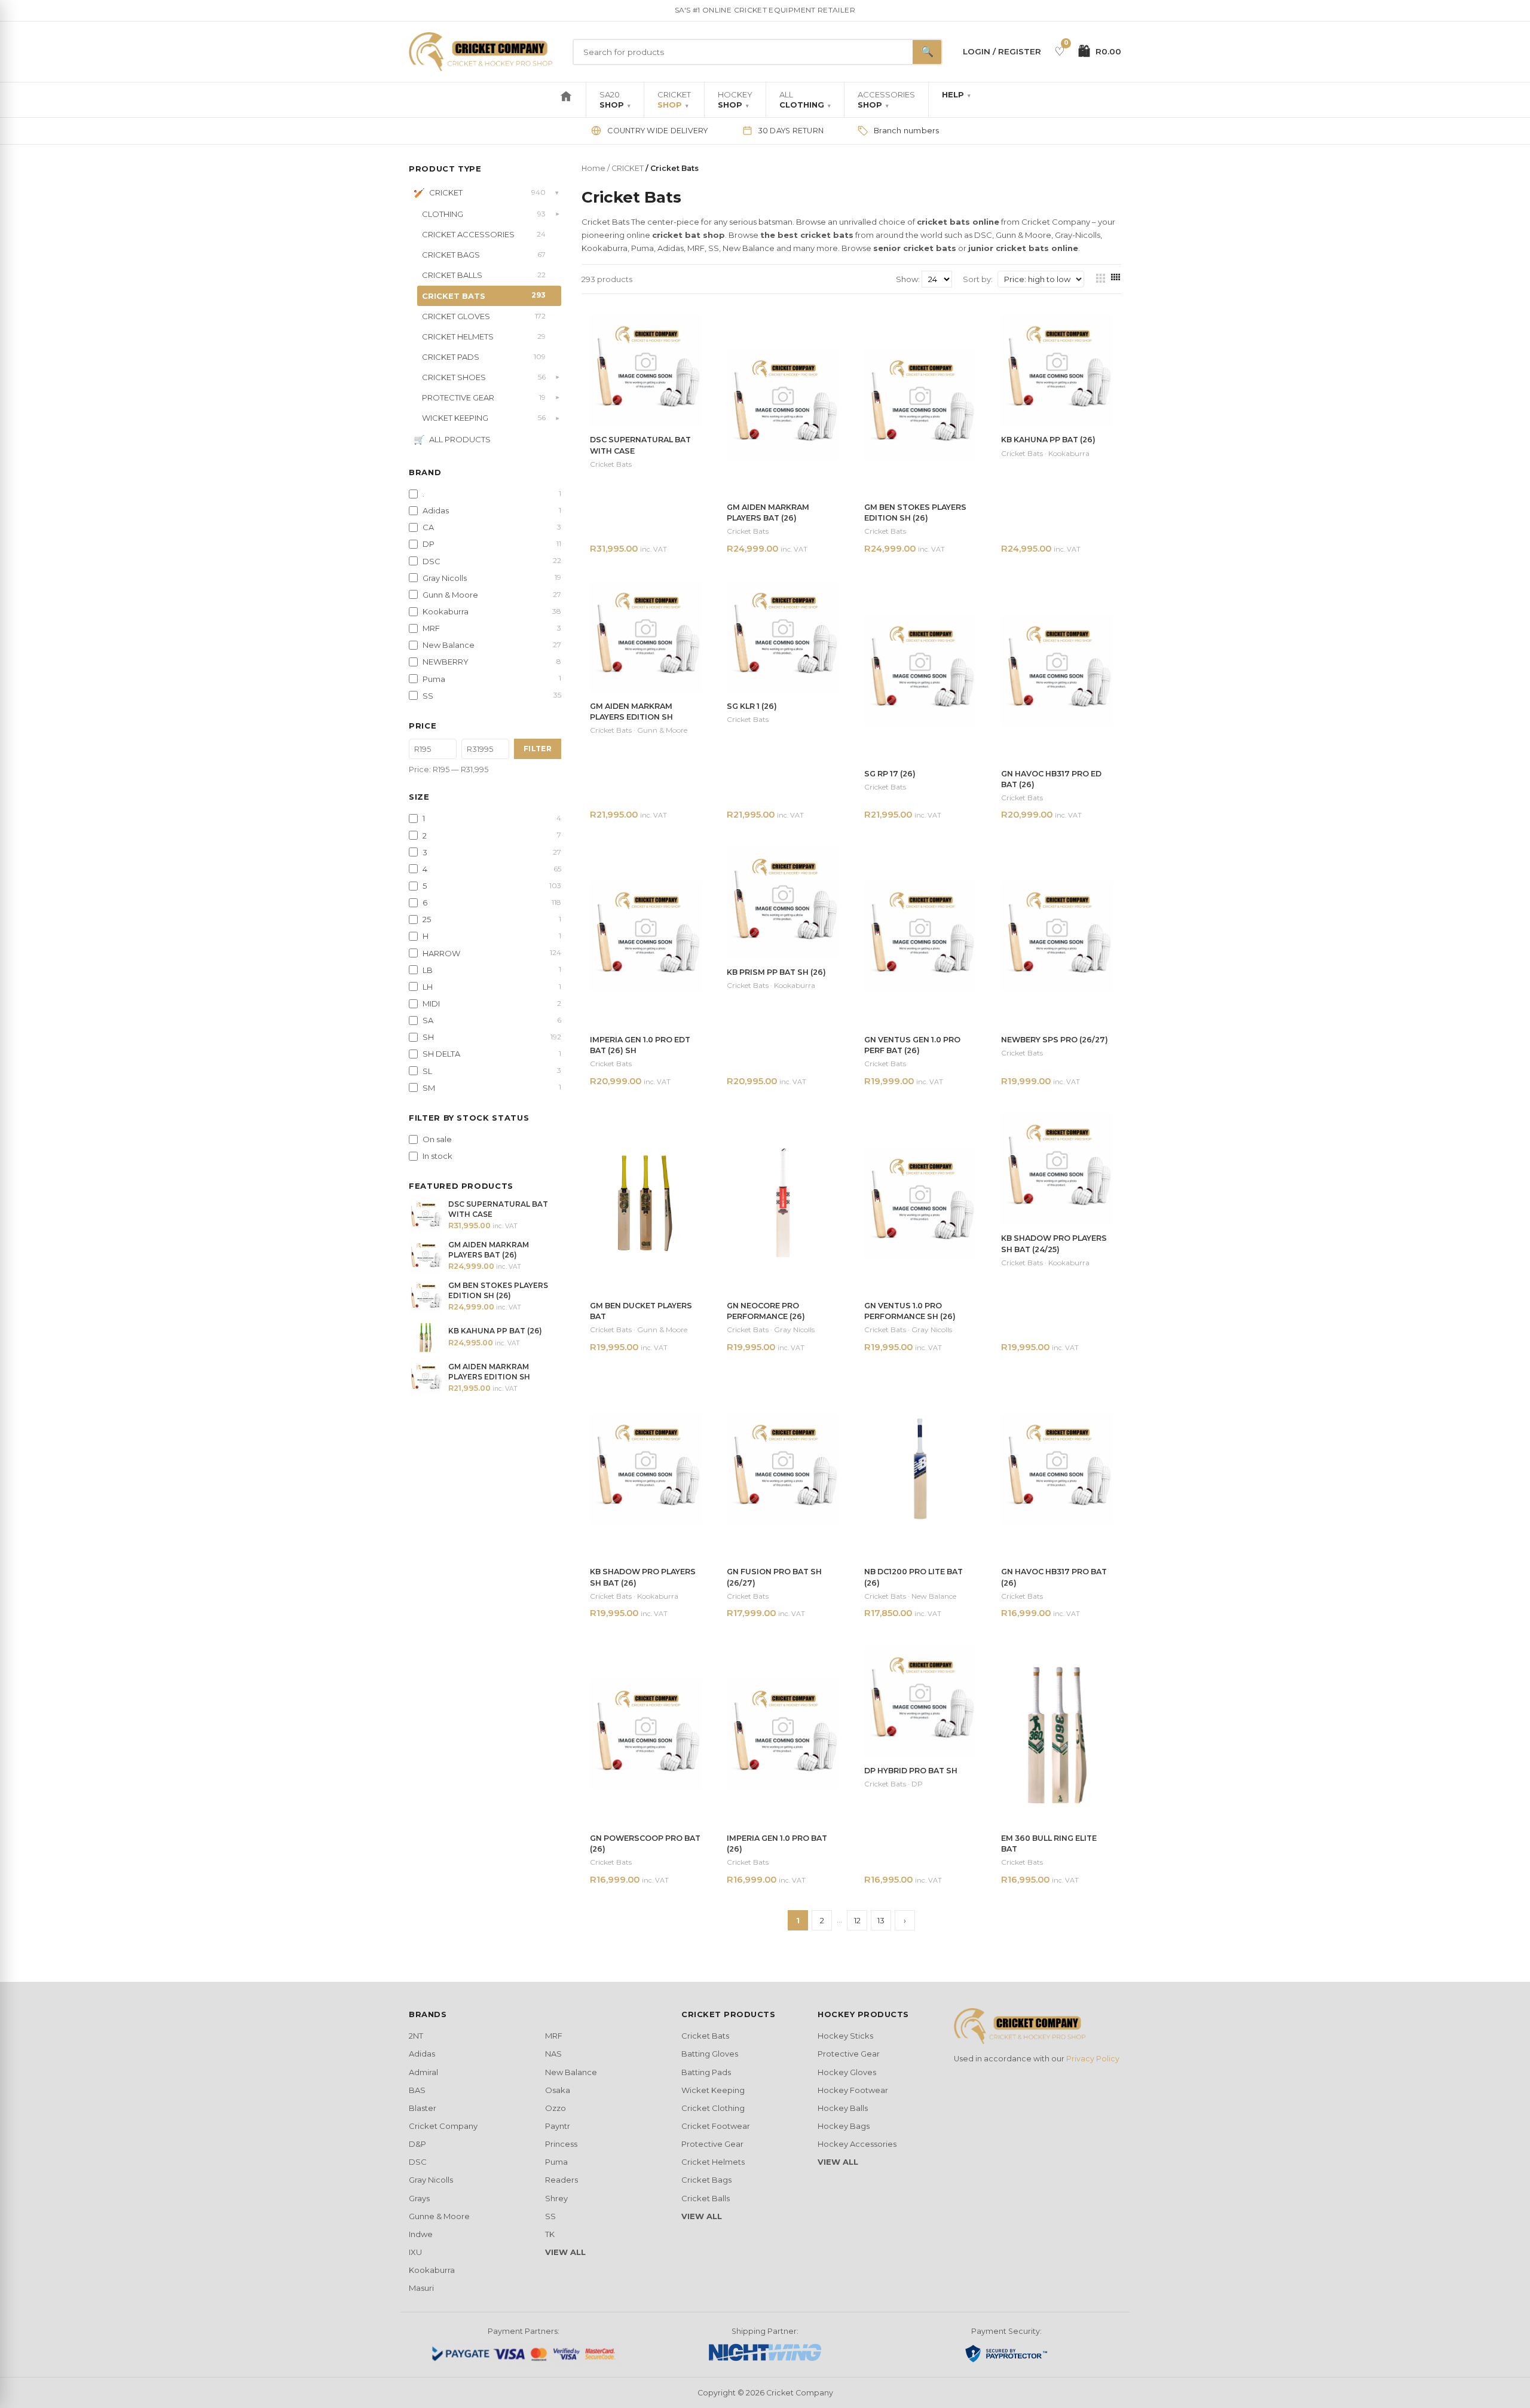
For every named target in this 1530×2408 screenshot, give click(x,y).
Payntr (558, 2126)
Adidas (422, 2054)
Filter (538, 749)
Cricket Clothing (713, 2108)
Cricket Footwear (716, 2126)
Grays (419, 2198)
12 (857, 1920)
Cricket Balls (706, 2198)
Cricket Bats (705, 2036)
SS (550, 2216)
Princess (561, 2144)
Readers (561, 2180)
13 (881, 1920)
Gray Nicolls (431, 2180)
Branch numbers (907, 131)
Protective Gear (712, 2144)
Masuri (421, 2288)
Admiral (423, 2072)
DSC (418, 2162)
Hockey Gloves (847, 2072)
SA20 (615, 100)
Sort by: (978, 279)
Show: (909, 279)
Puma (556, 2162)
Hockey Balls (843, 2108)
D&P (417, 2144)
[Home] (566, 100)
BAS (417, 2090)
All (805, 100)
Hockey (735, 100)
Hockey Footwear (853, 2090)
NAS (553, 2054)
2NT (416, 2036)
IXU (415, 2252)
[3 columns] (1101, 279)
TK (550, 2234)
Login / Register (1002, 51)
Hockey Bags (844, 2126)
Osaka (558, 2090)
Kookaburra (432, 2270)
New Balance (571, 2072)
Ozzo (556, 2108)
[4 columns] (1116, 279)
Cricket (674, 100)
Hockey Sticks (845, 2036)
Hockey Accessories (857, 2144)
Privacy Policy (1093, 2059)
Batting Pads (706, 2072)
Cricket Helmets (713, 2162)
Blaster (423, 2108)
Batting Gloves (710, 2054)
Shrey (556, 2198)
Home (593, 168)
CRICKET (628, 168)
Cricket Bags (706, 2180)
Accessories (886, 100)
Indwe (421, 2234)
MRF (554, 2036)
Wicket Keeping (713, 2090)
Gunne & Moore (439, 2216)
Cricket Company (443, 2126)
